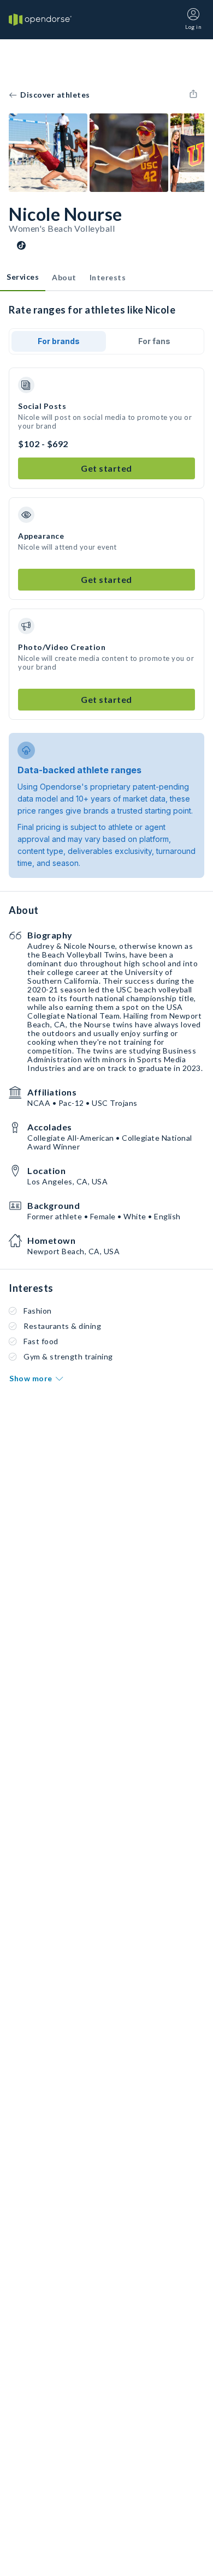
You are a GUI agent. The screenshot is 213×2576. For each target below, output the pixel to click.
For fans (154, 341)
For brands (59, 341)
